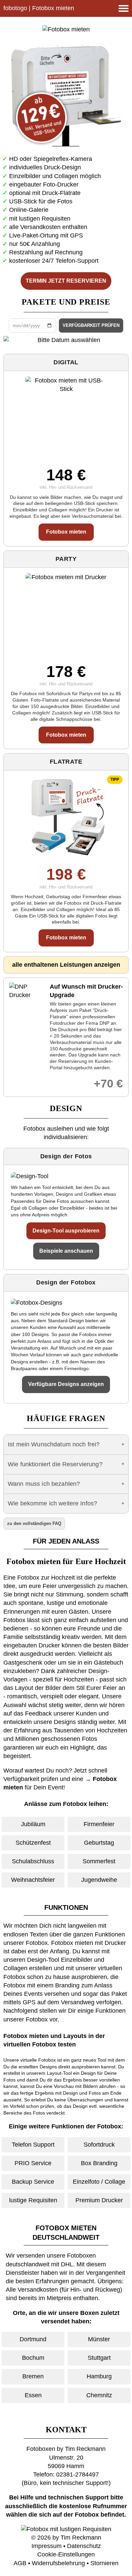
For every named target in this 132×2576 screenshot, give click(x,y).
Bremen (33, 2376)
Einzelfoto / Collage (99, 2182)
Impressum (47, 2546)
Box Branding (99, 2163)
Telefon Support (33, 2145)
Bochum (33, 2358)
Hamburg (99, 2376)
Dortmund (33, 2339)
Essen (33, 2395)
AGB (20, 2563)
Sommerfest (99, 1861)
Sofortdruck (99, 2145)
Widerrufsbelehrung (58, 2563)
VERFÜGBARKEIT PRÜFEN (91, 325)
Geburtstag (99, 1843)
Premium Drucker (99, 2200)
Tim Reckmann (81, 2538)
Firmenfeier (99, 1824)
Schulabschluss (33, 1861)
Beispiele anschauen (66, 1251)
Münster (99, 2339)
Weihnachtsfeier (33, 1880)
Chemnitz (99, 2395)
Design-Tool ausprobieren (66, 1231)
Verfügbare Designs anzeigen (66, 1384)
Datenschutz (84, 2546)
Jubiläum (33, 1824)
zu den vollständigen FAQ (34, 1523)
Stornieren (104, 2563)
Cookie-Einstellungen (66, 2554)
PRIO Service (33, 2163)
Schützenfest (33, 1843)
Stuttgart (99, 2358)
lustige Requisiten (33, 2200)
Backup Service (33, 2182)
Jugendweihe (99, 1880)
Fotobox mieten (66, 532)
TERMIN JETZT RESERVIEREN (66, 281)
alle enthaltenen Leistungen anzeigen (66, 965)
